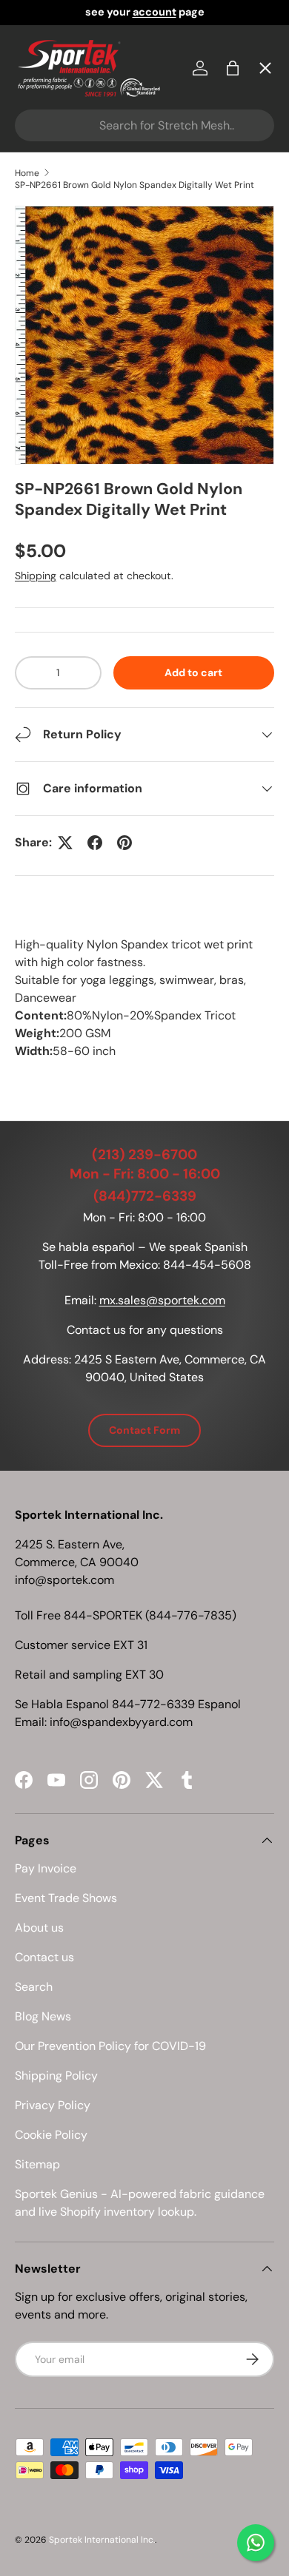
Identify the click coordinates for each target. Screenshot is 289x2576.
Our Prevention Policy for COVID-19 (110, 2046)
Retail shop (59, 370)
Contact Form (144, 1430)
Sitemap (37, 2164)
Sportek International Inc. (102, 2540)
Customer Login (73, 424)
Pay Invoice (60, 316)
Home (44, 100)
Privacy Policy (53, 2105)
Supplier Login (68, 478)
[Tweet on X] (65, 843)
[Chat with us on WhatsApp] (256, 2543)
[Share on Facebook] (95, 843)
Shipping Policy (56, 2076)
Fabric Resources (77, 532)
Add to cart (193, 672)
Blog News (43, 2016)
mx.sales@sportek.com (162, 1300)
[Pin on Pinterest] (124, 843)
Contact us (44, 1957)
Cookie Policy (51, 2135)
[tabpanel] (144, 998)
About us (39, 1928)
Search (34, 1987)
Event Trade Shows (66, 1898)
